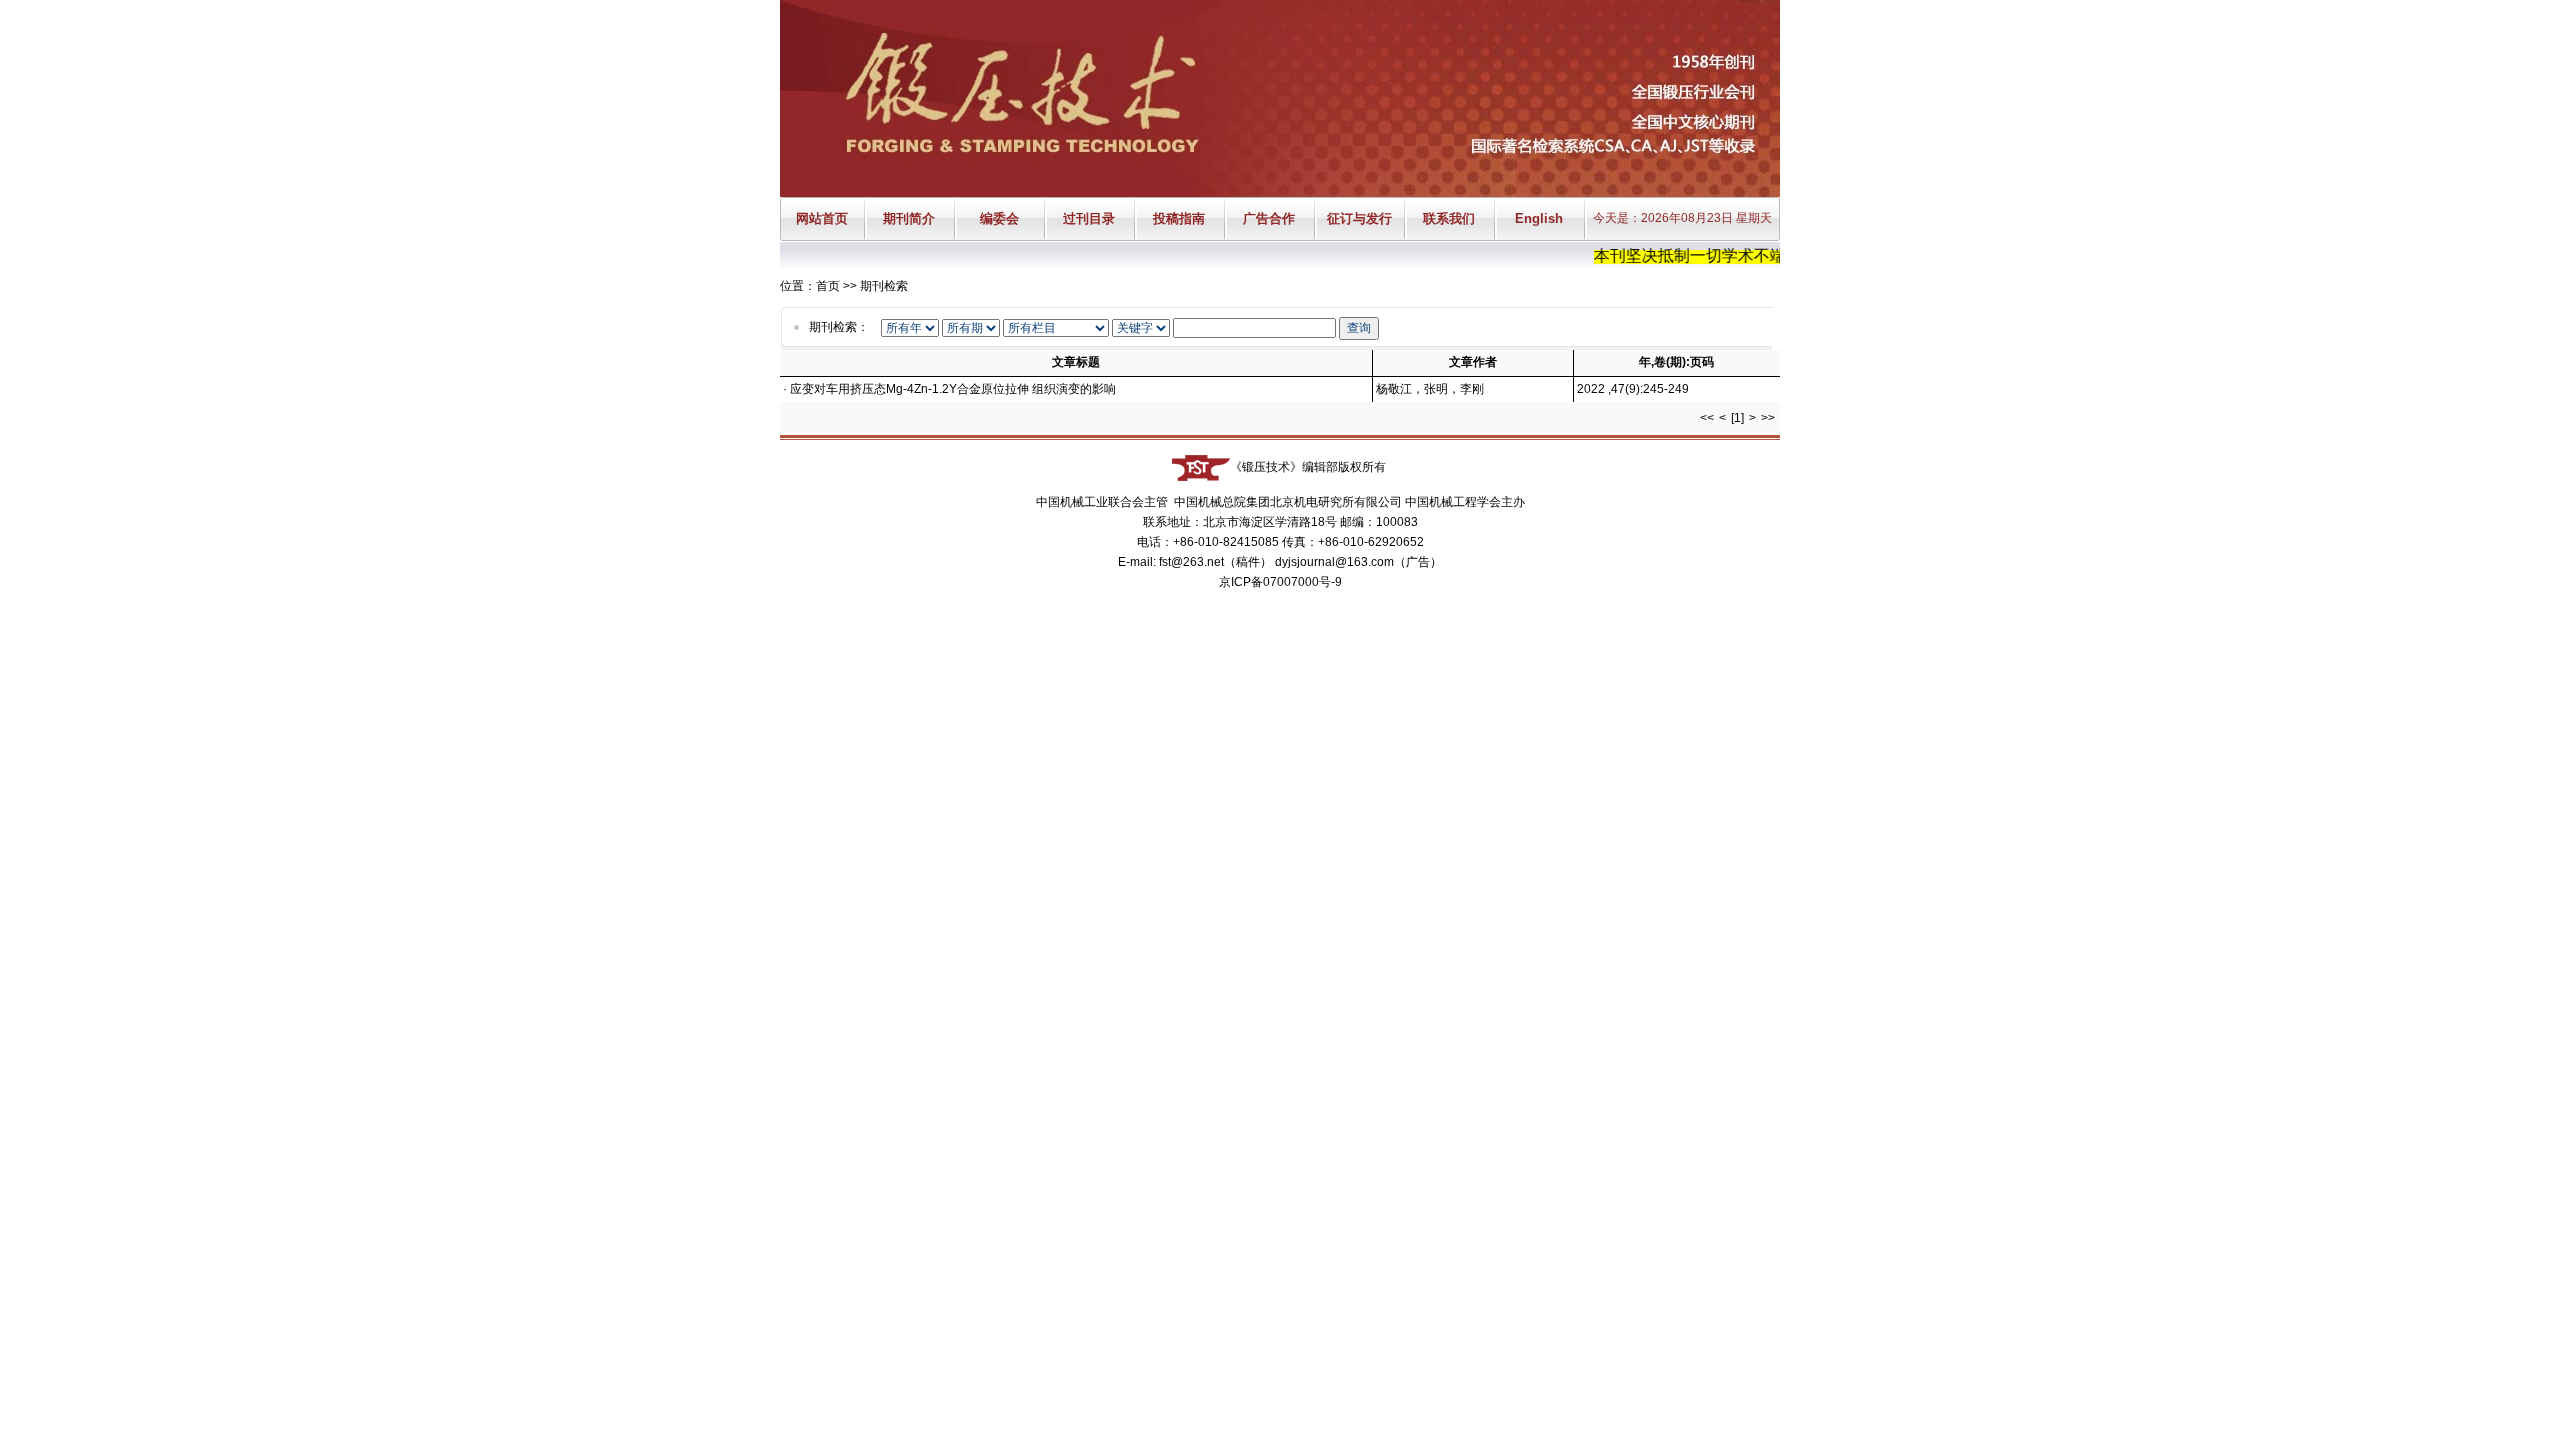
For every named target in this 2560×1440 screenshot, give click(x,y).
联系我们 (1449, 218)
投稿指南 (1179, 218)
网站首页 (822, 218)
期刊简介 (909, 218)
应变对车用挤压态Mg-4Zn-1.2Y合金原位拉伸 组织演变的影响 (953, 389)
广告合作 (1269, 218)
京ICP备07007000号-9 (1280, 582)
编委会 (999, 218)
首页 (828, 286)
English (1539, 218)
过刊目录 (1089, 218)
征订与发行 (1359, 218)
